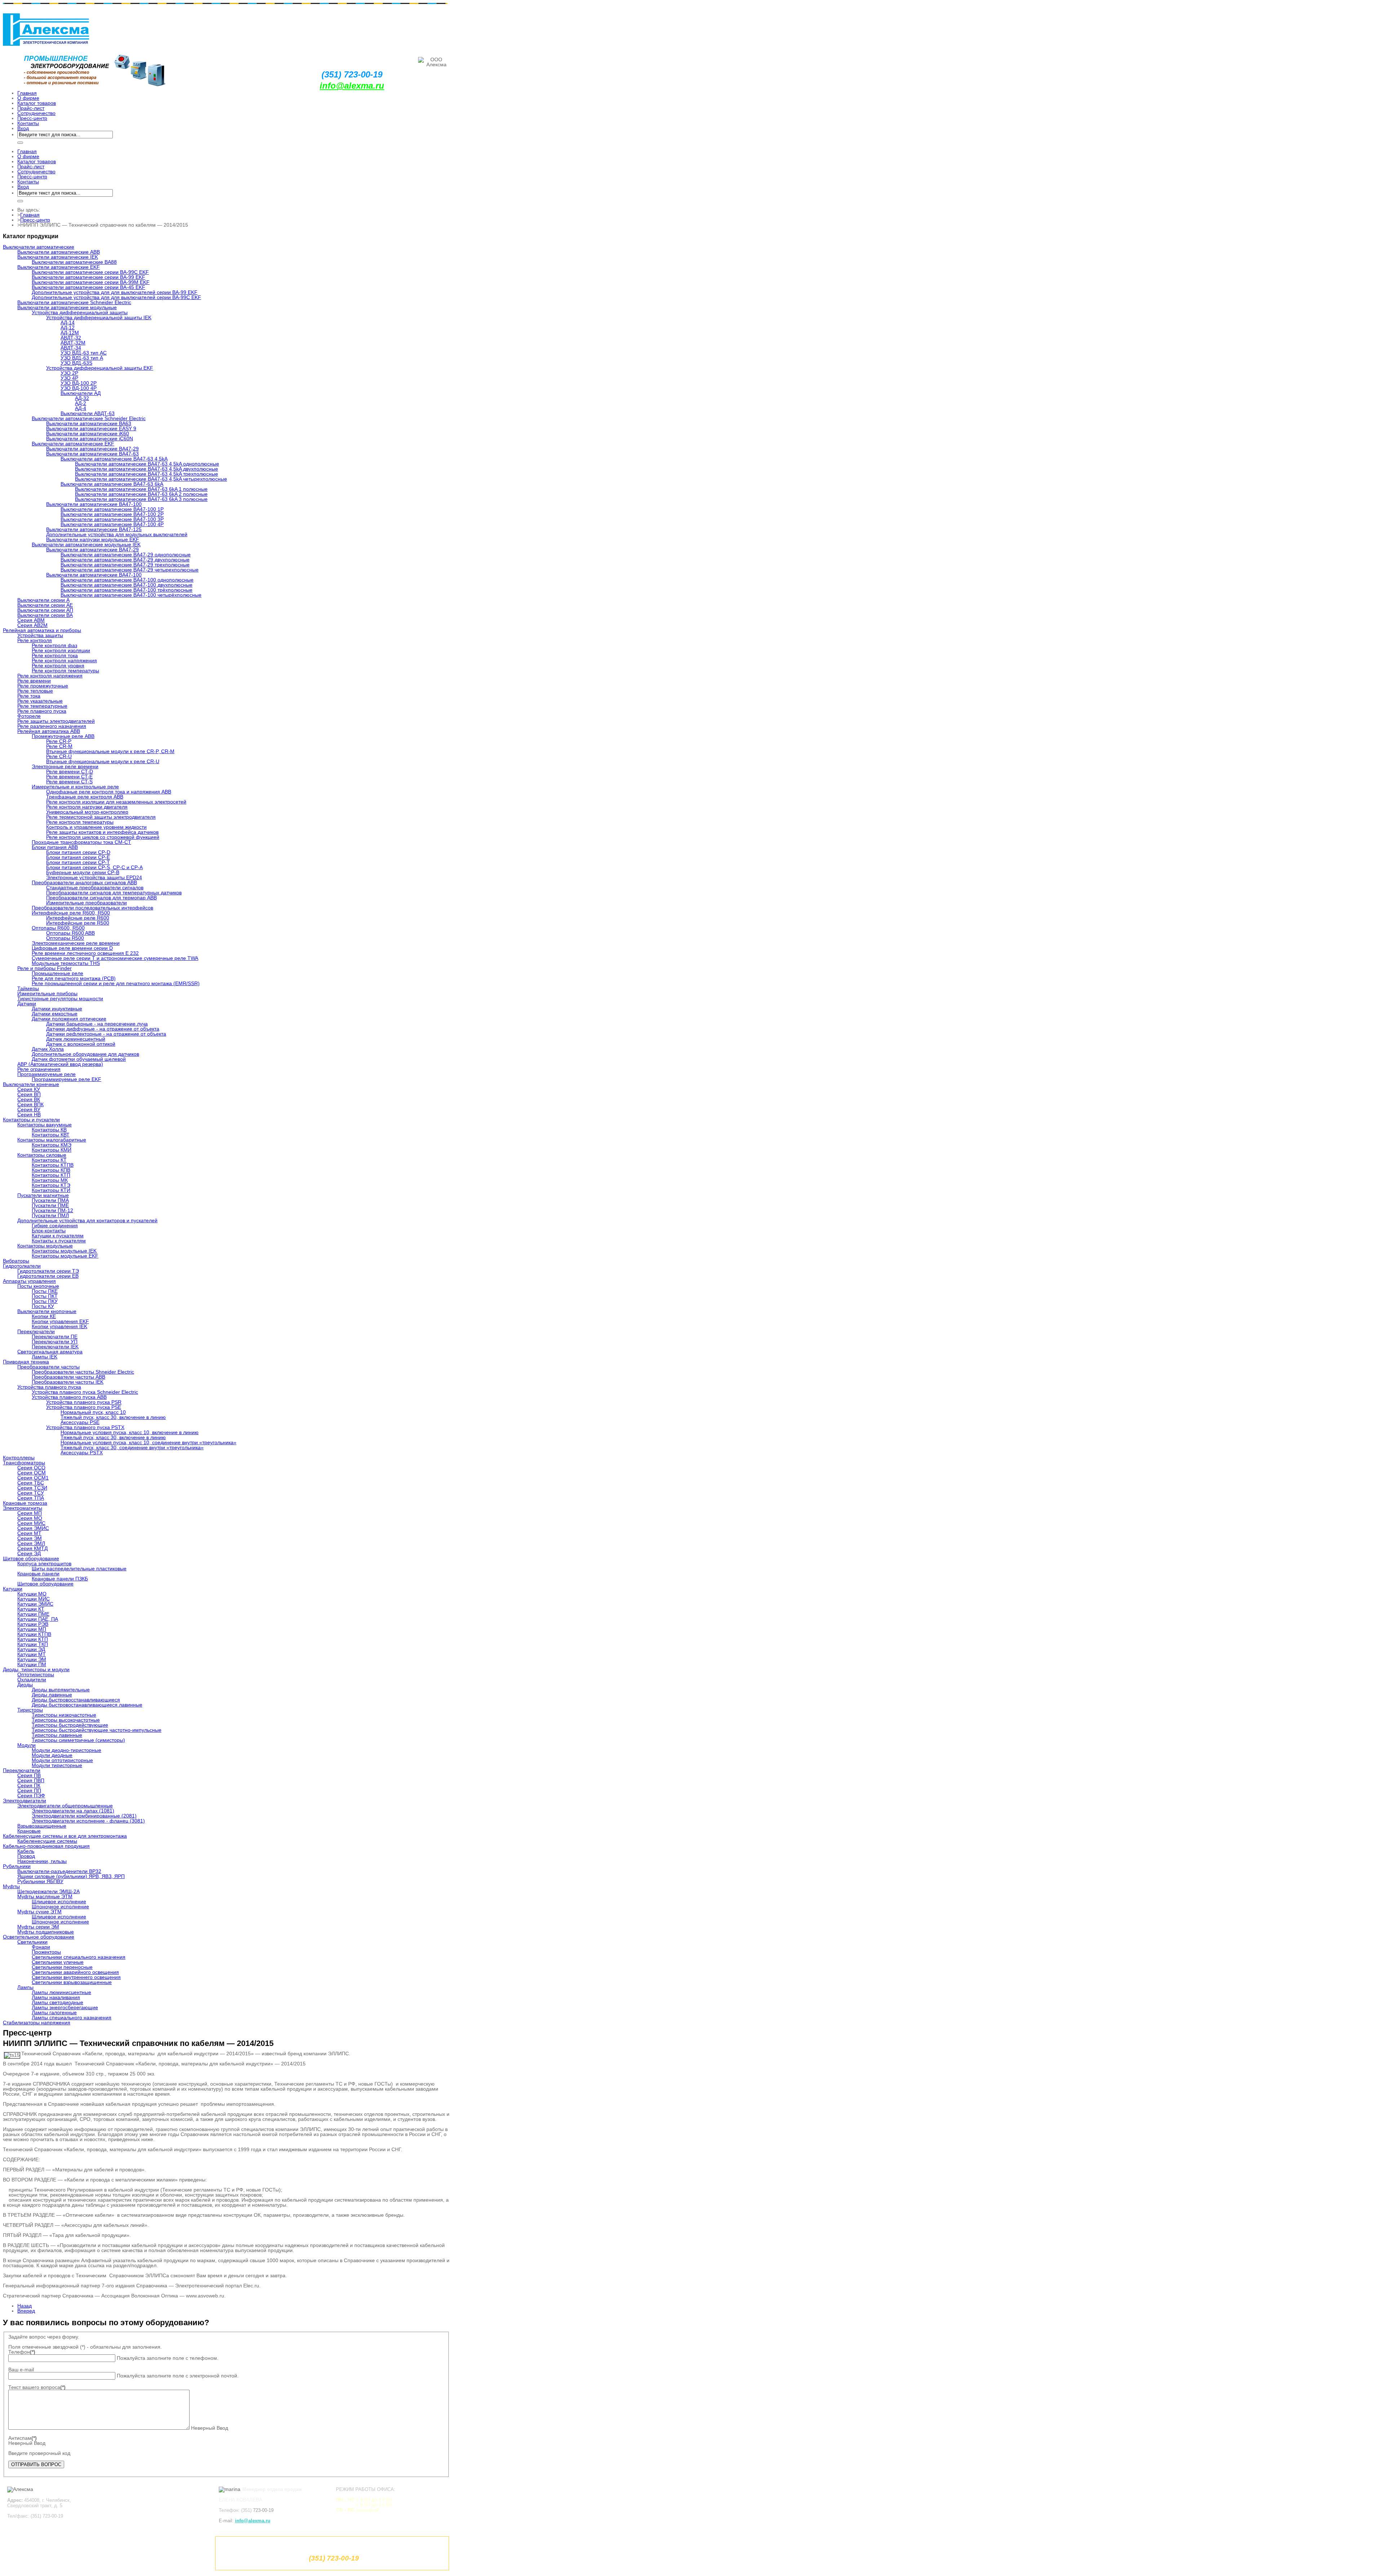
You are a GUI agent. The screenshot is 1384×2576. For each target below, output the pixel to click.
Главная (30, 215)
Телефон (22, 2352)
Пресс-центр (35, 220)
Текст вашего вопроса (37, 2387)
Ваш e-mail (21, 2370)
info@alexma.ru (352, 86)
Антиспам (23, 2438)
